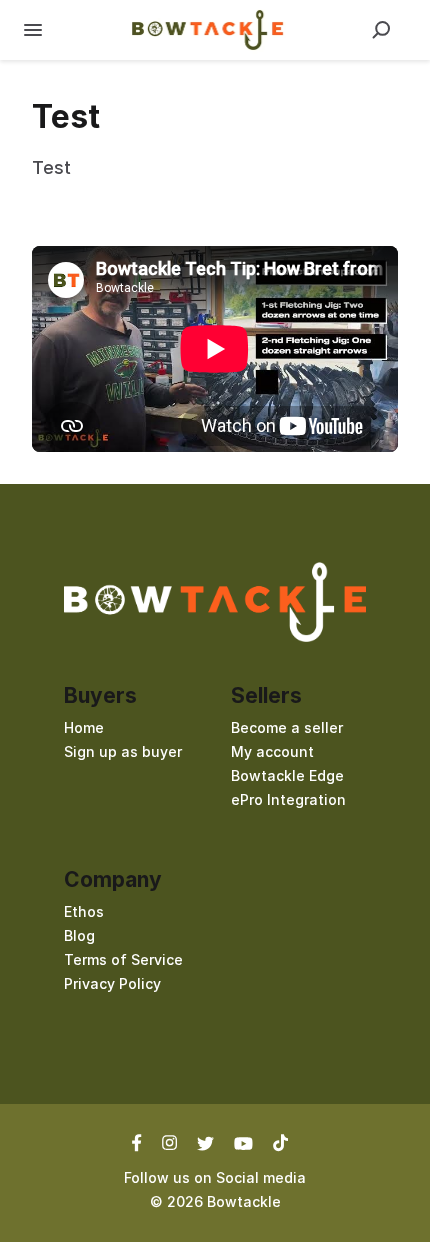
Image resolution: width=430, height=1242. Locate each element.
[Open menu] (33, 30)
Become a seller (287, 727)
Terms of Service (123, 959)
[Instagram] (169, 1142)
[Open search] (381, 30)
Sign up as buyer (123, 751)
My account (272, 751)
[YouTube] (243, 1142)
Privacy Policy (112, 983)
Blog (79, 935)
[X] (205, 1142)
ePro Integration (288, 799)
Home (84, 727)
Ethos (84, 911)
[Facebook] (142, 1142)
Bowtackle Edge (287, 775)
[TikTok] (280, 1142)
